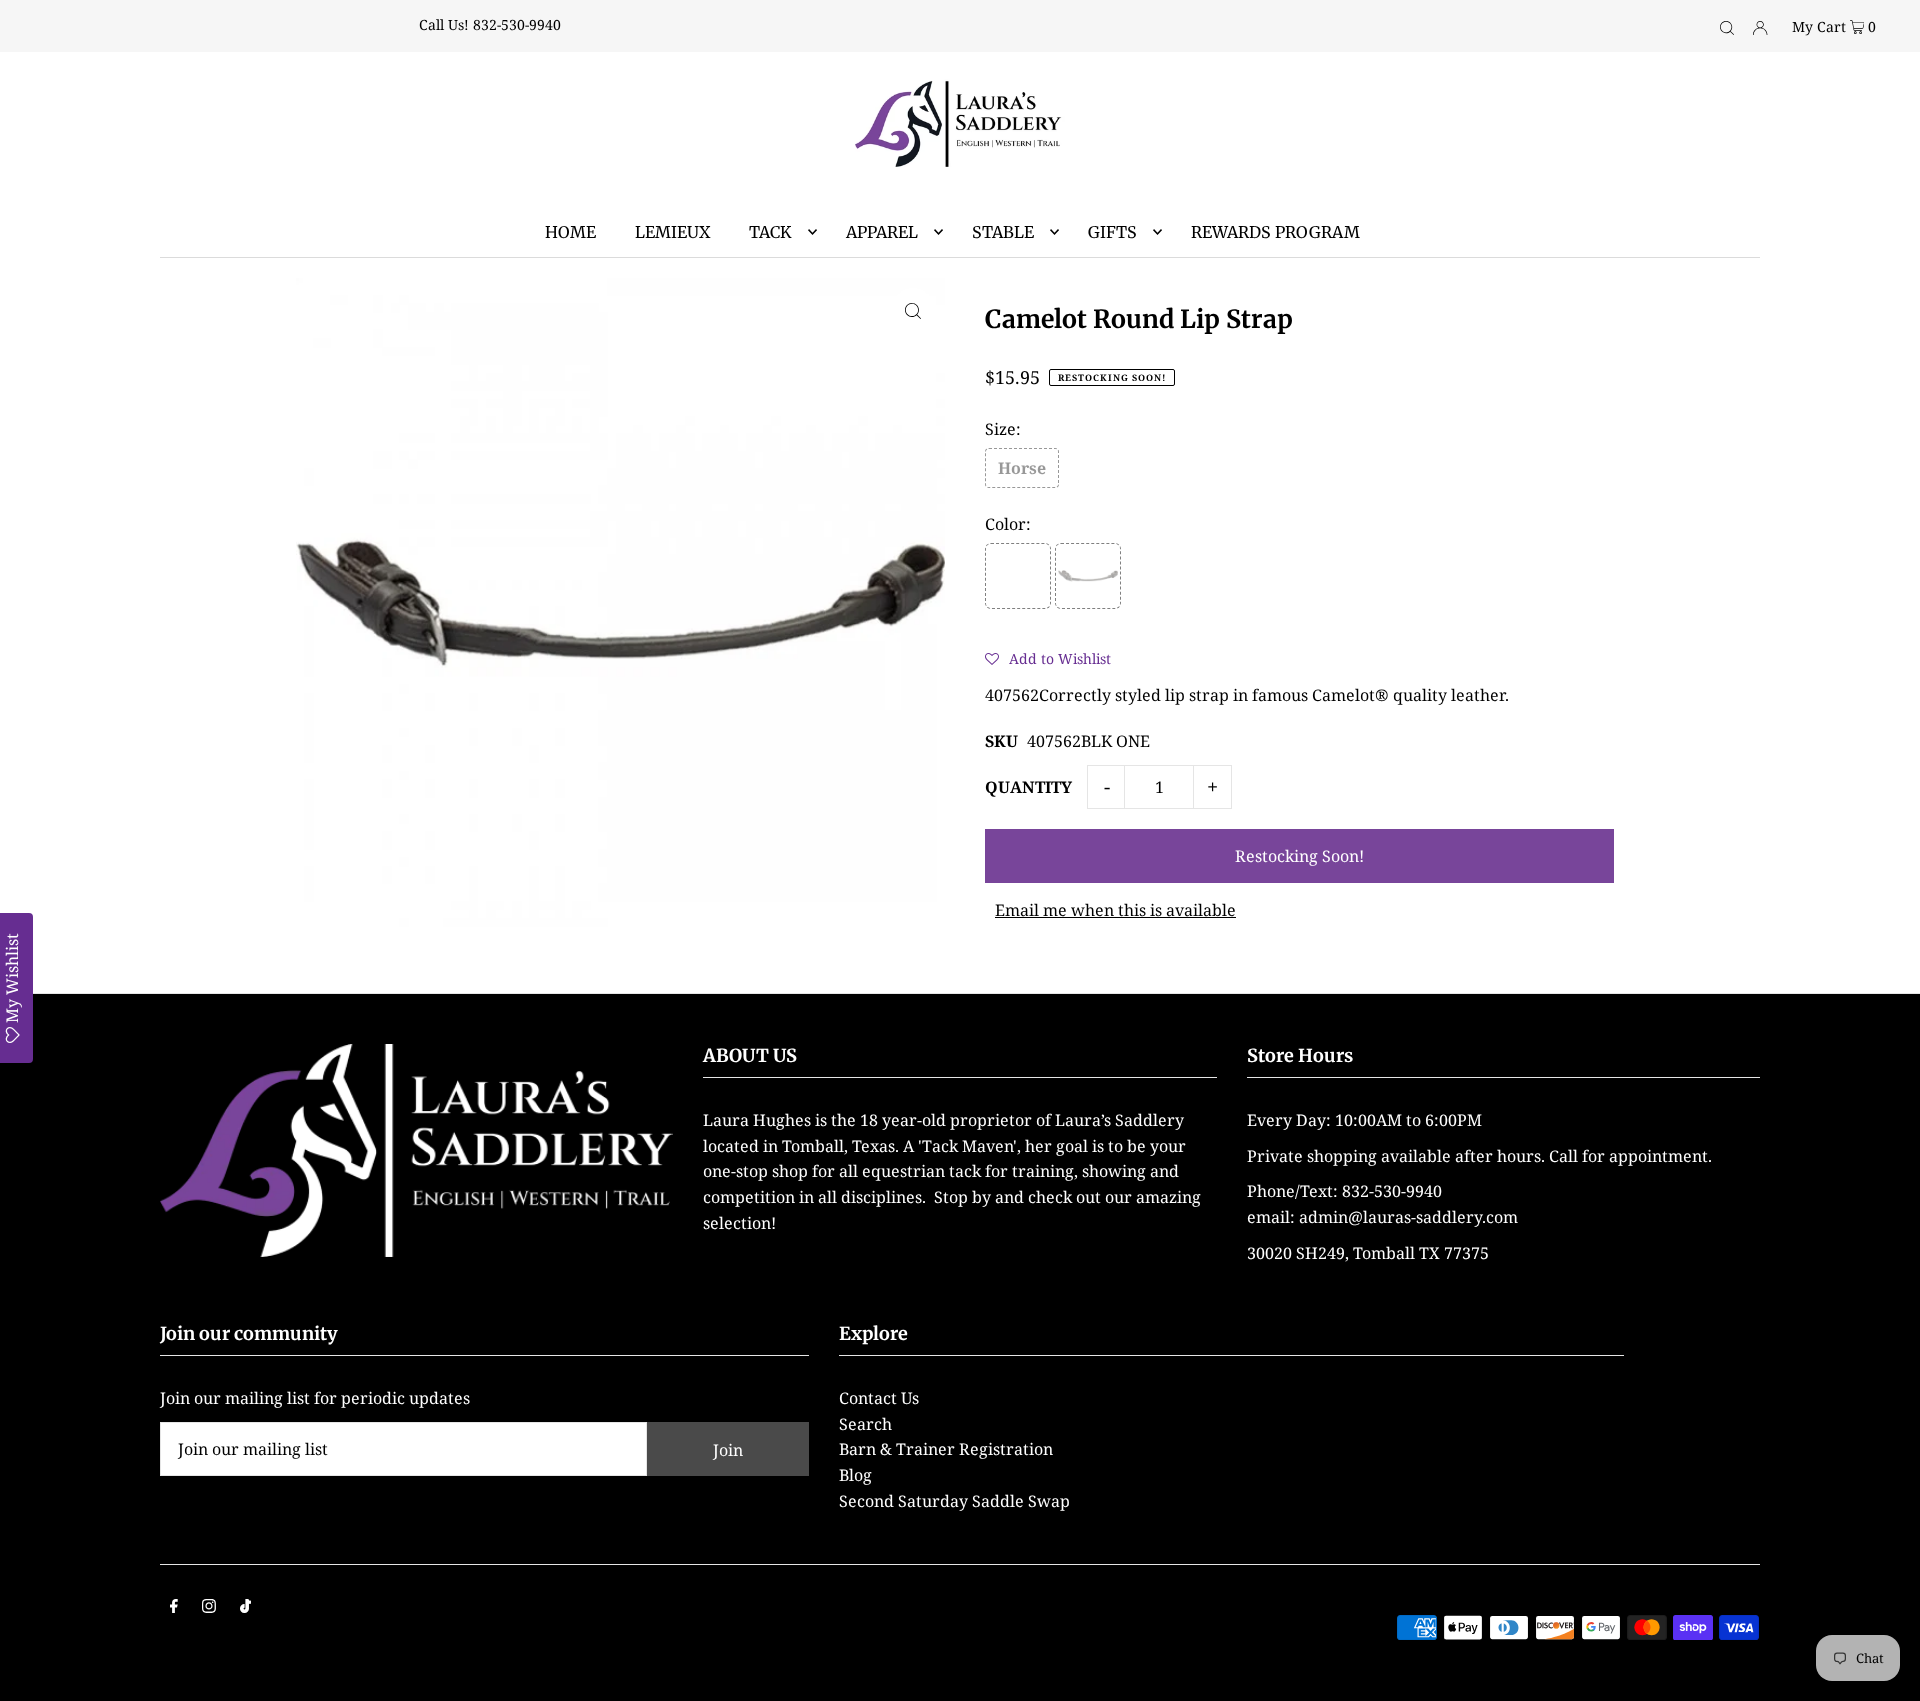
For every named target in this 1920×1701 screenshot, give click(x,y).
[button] (1048, 658)
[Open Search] (1727, 26)
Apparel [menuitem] (882, 232)
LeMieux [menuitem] (672, 232)
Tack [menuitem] (770, 232)
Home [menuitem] (570, 232)
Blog (855, 1475)
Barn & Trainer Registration (946, 1449)
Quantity (1028, 787)
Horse (1022, 468)
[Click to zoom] (913, 310)
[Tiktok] (245, 1608)
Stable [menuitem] (1003, 232)
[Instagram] (209, 1608)
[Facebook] (174, 1608)
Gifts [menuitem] (1112, 232)
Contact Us (879, 1398)
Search (865, 1424)
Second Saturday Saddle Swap (954, 1501)
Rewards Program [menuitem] (1275, 232)
